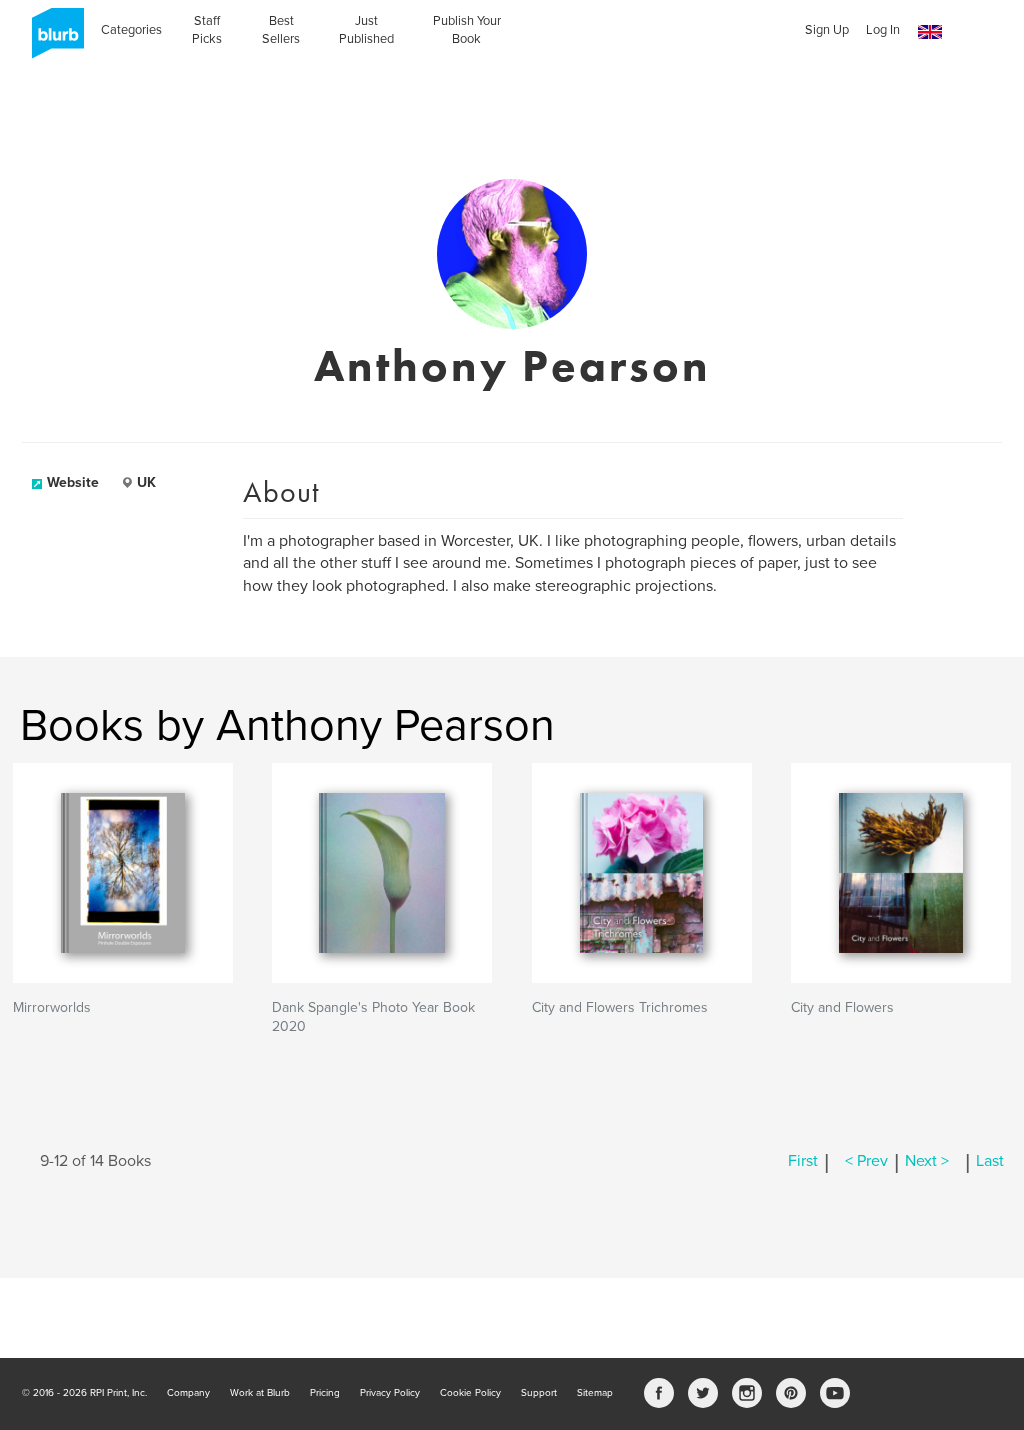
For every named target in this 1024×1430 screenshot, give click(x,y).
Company (188, 1393)
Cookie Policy (470, 1393)
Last (990, 1161)
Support (539, 1393)
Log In (883, 30)
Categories (131, 30)
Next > (927, 1161)
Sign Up (827, 30)
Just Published (366, 30)
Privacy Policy (390, 1393)
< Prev (866, 1161)
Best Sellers (281, 30)
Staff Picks (207, 30)
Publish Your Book (467, 30)
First (803, 1161)
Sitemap (595, 1393)
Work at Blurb (260, 1393)
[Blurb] (52, 40)
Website (73, 482)
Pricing (325, 1393)
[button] (930, 32)
